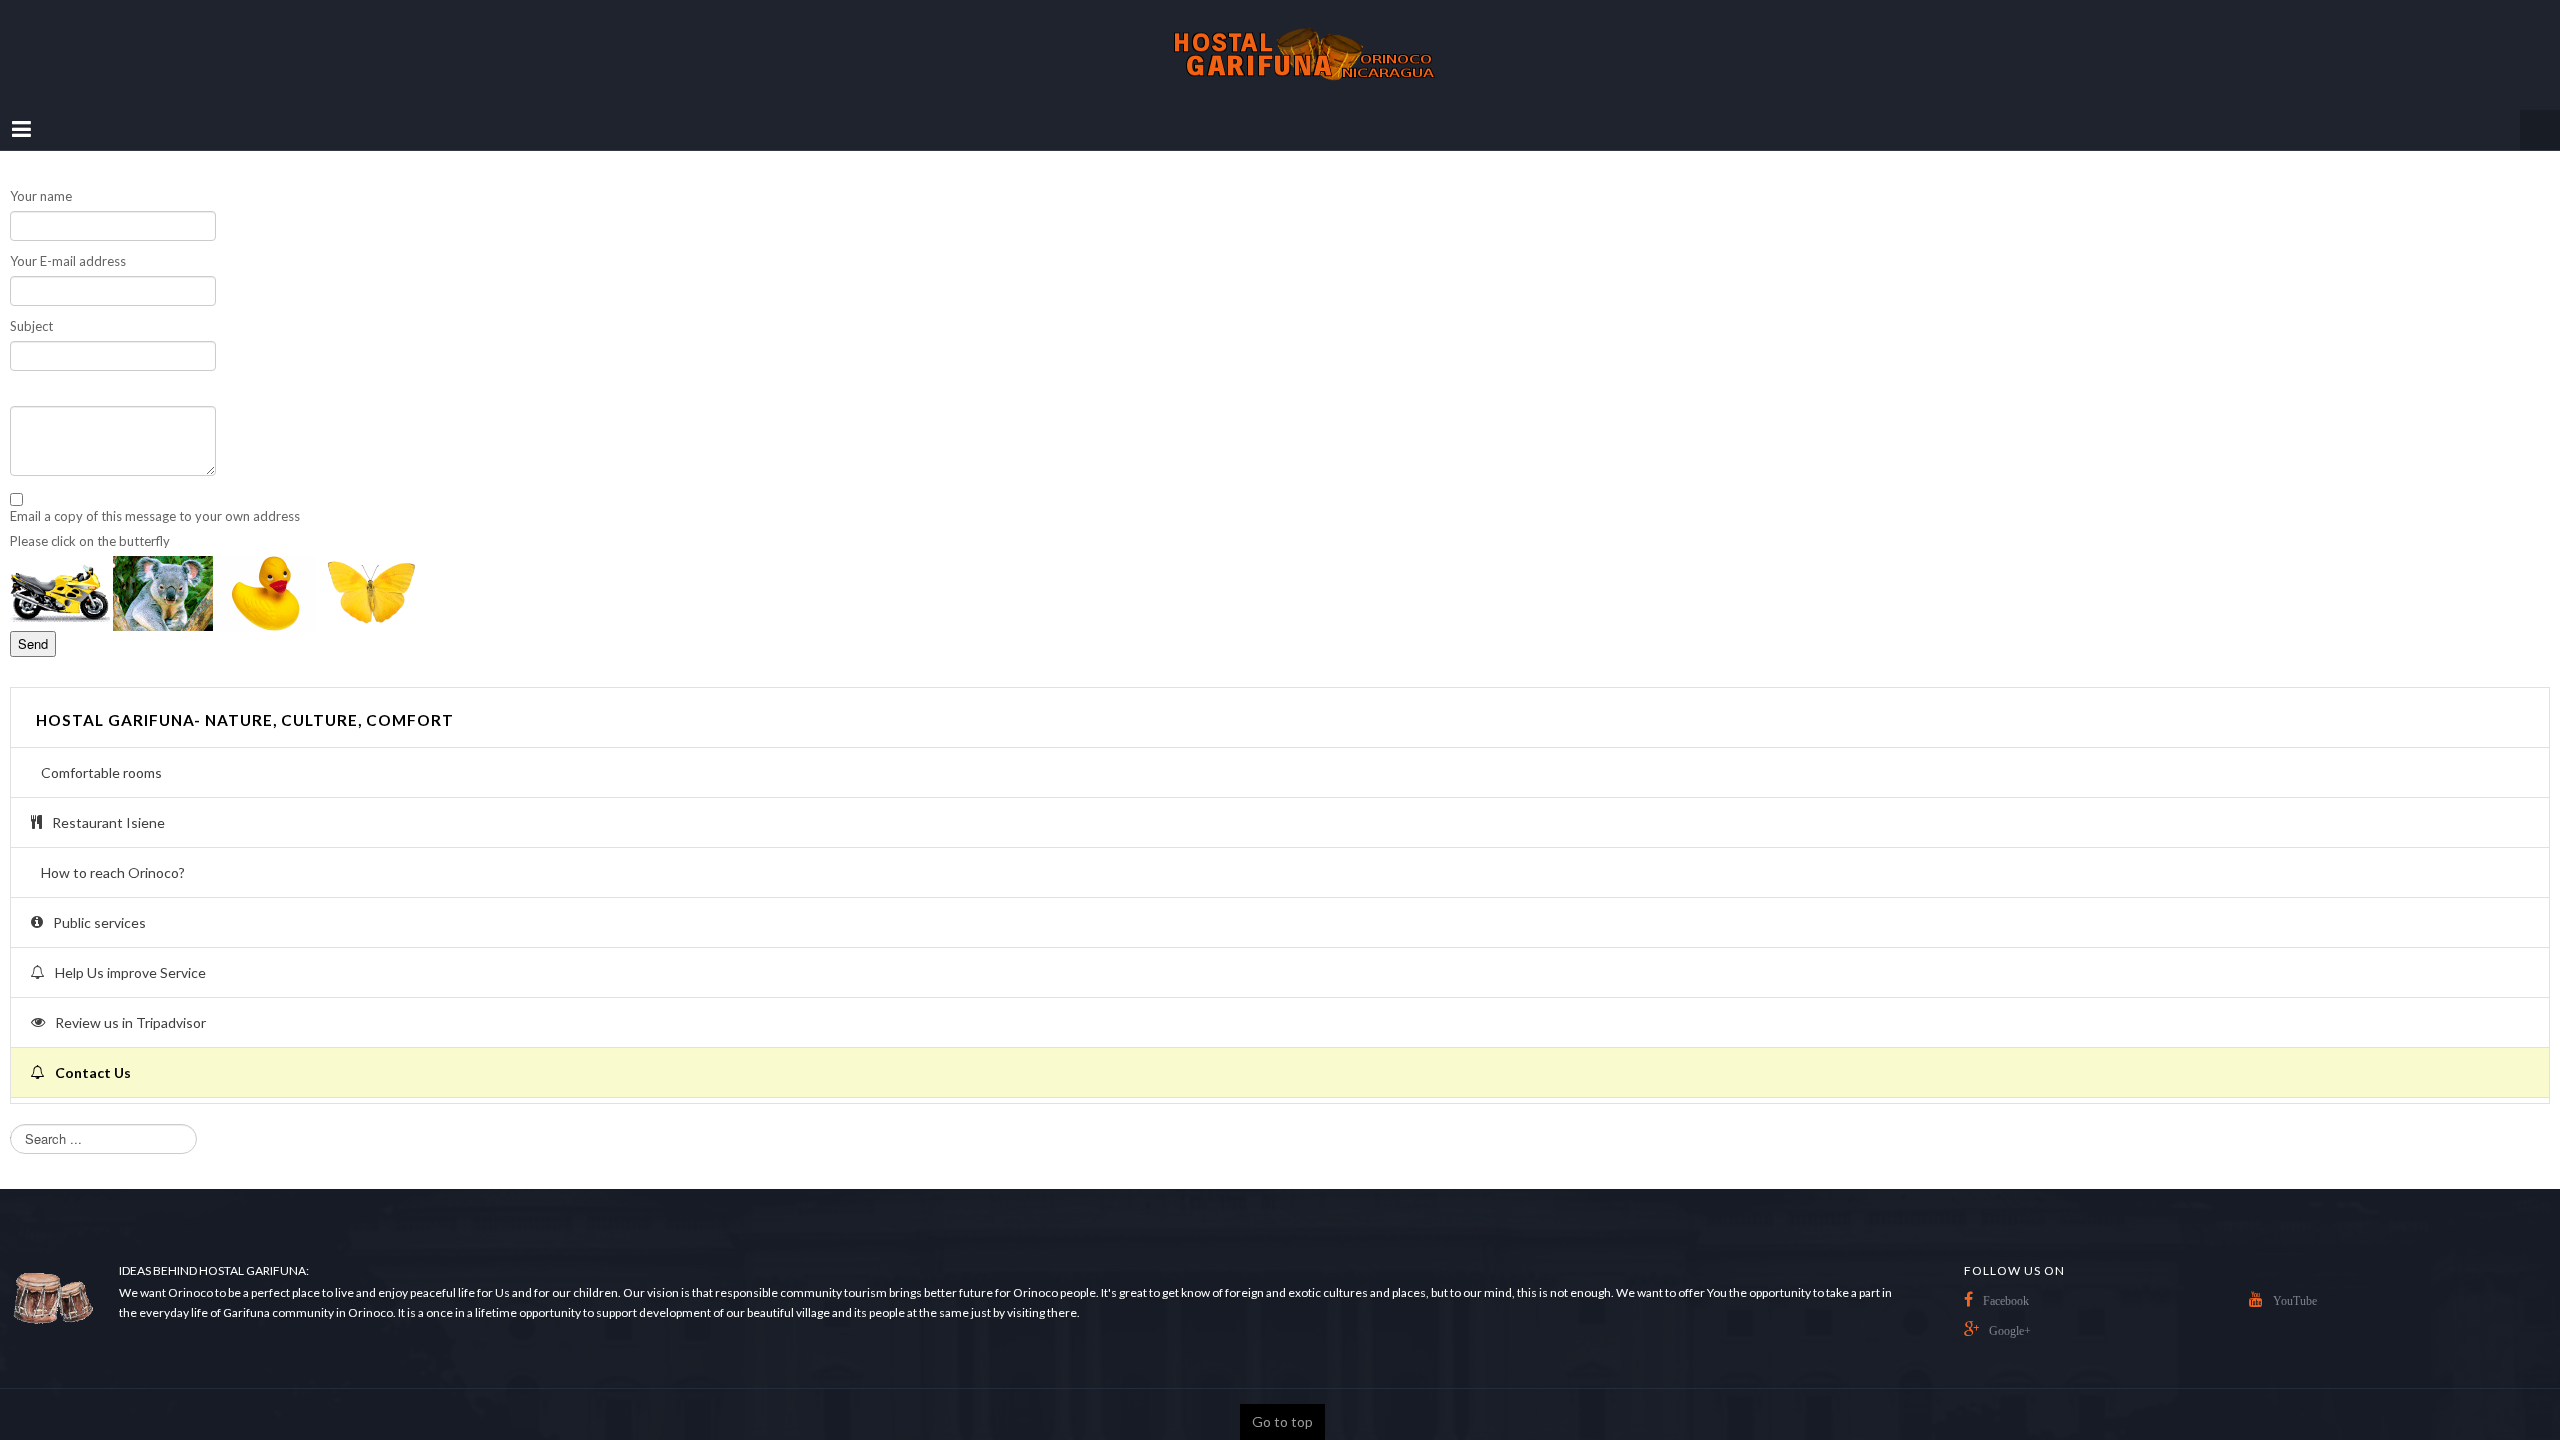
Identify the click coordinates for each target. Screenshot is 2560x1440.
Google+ (2010, 1311)
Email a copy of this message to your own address (155, 496)
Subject (31, 306)
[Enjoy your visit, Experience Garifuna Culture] (1280, 45)
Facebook (2006, 1281)
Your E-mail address (68, 241)
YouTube (2295, 1281)
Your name (41, 176)
